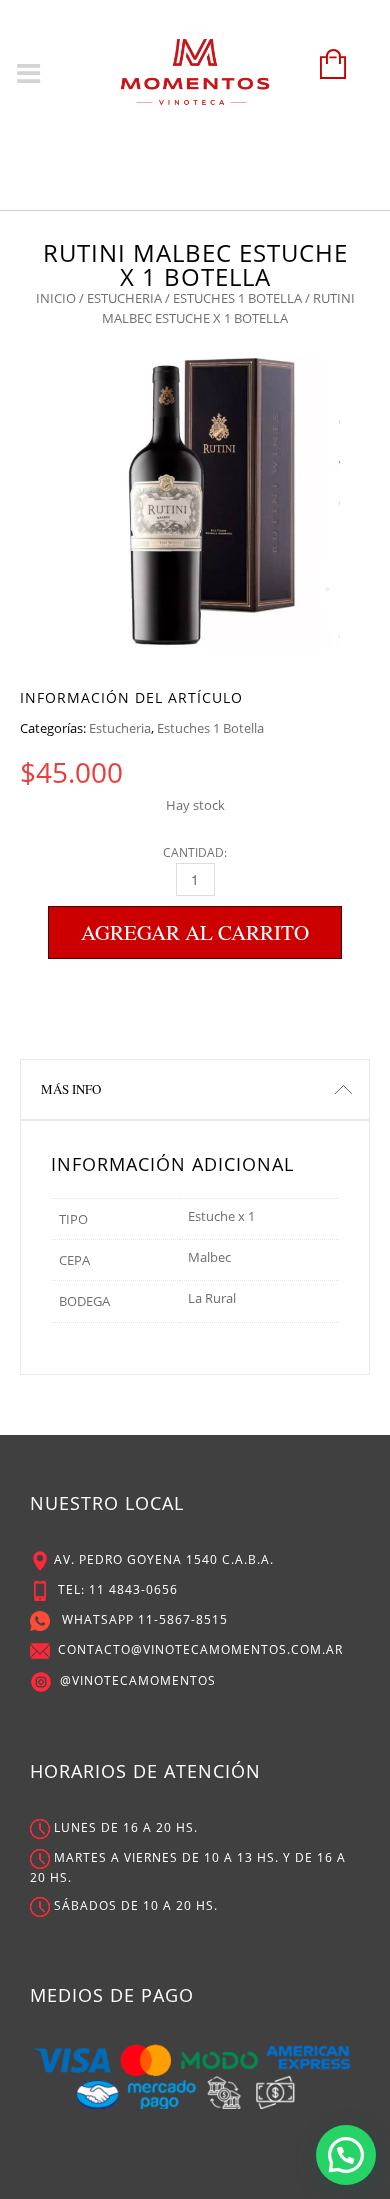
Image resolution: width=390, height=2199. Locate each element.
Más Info (71, 1089)
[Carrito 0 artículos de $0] (328, 73)
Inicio (56, 298)
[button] (346, 2155)
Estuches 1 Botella (237, 298)
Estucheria (124, 298)
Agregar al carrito (195, 932)
